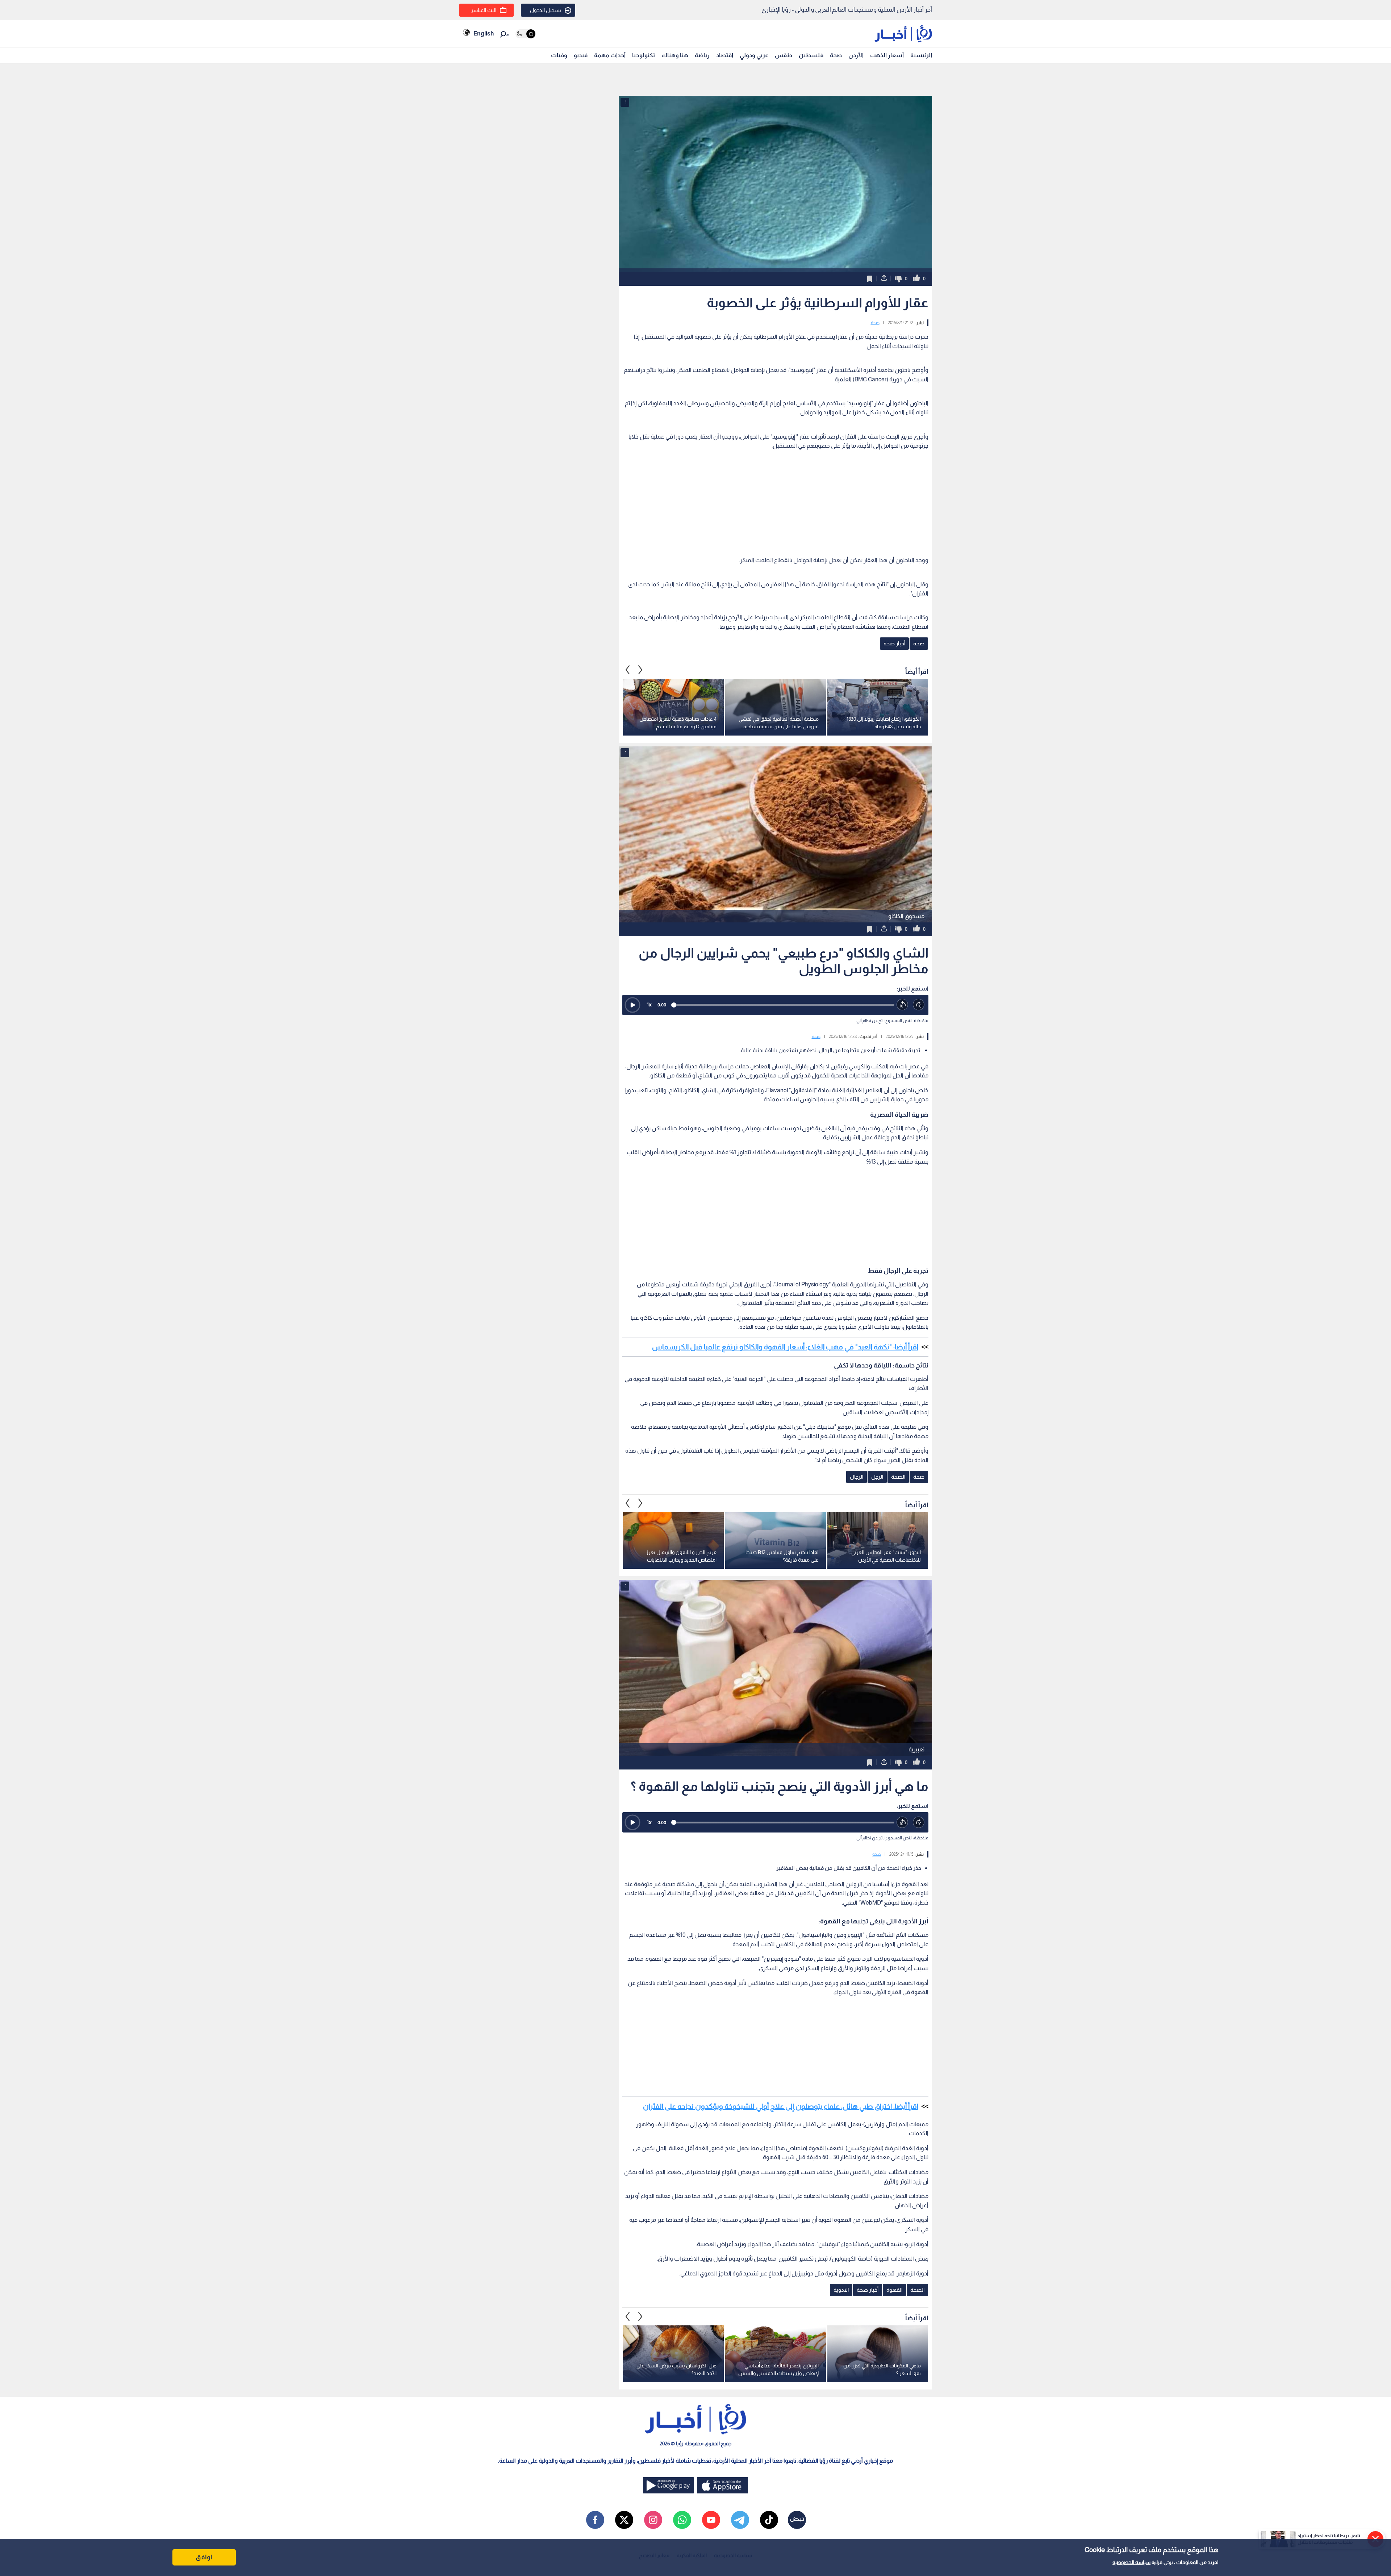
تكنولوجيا (644, 55)
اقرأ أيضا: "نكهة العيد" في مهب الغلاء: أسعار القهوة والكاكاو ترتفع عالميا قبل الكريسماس (785, 1347)
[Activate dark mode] (525, 34)
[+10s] (919, 1005)
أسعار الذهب (887, 55)
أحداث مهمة (610, 55)
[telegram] (740, 2520)
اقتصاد (725, 55)
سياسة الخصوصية (1131, 2562)
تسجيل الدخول (546, 10)
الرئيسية (921, 55)
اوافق (204, 2557)
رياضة (702, 55)
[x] (624, 2520)
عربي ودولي (754, 55)
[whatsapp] (682, 2520)
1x (649, 1004)
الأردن (856, 55)
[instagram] (653, 2520)
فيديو (581, 55)
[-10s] (903, 1005)
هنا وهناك (675, 55)
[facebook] (595, 2520)
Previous (640, 670)
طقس (784, 55)
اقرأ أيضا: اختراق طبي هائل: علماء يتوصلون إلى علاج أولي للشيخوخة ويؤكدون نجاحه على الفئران (781, 2106)
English (484, 33)
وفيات (559, 55)
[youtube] (711, 2520)
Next (628, 670)
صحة (836, 55)
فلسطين (811, 55)
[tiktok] (769, 2520)
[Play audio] (632, 1005)
